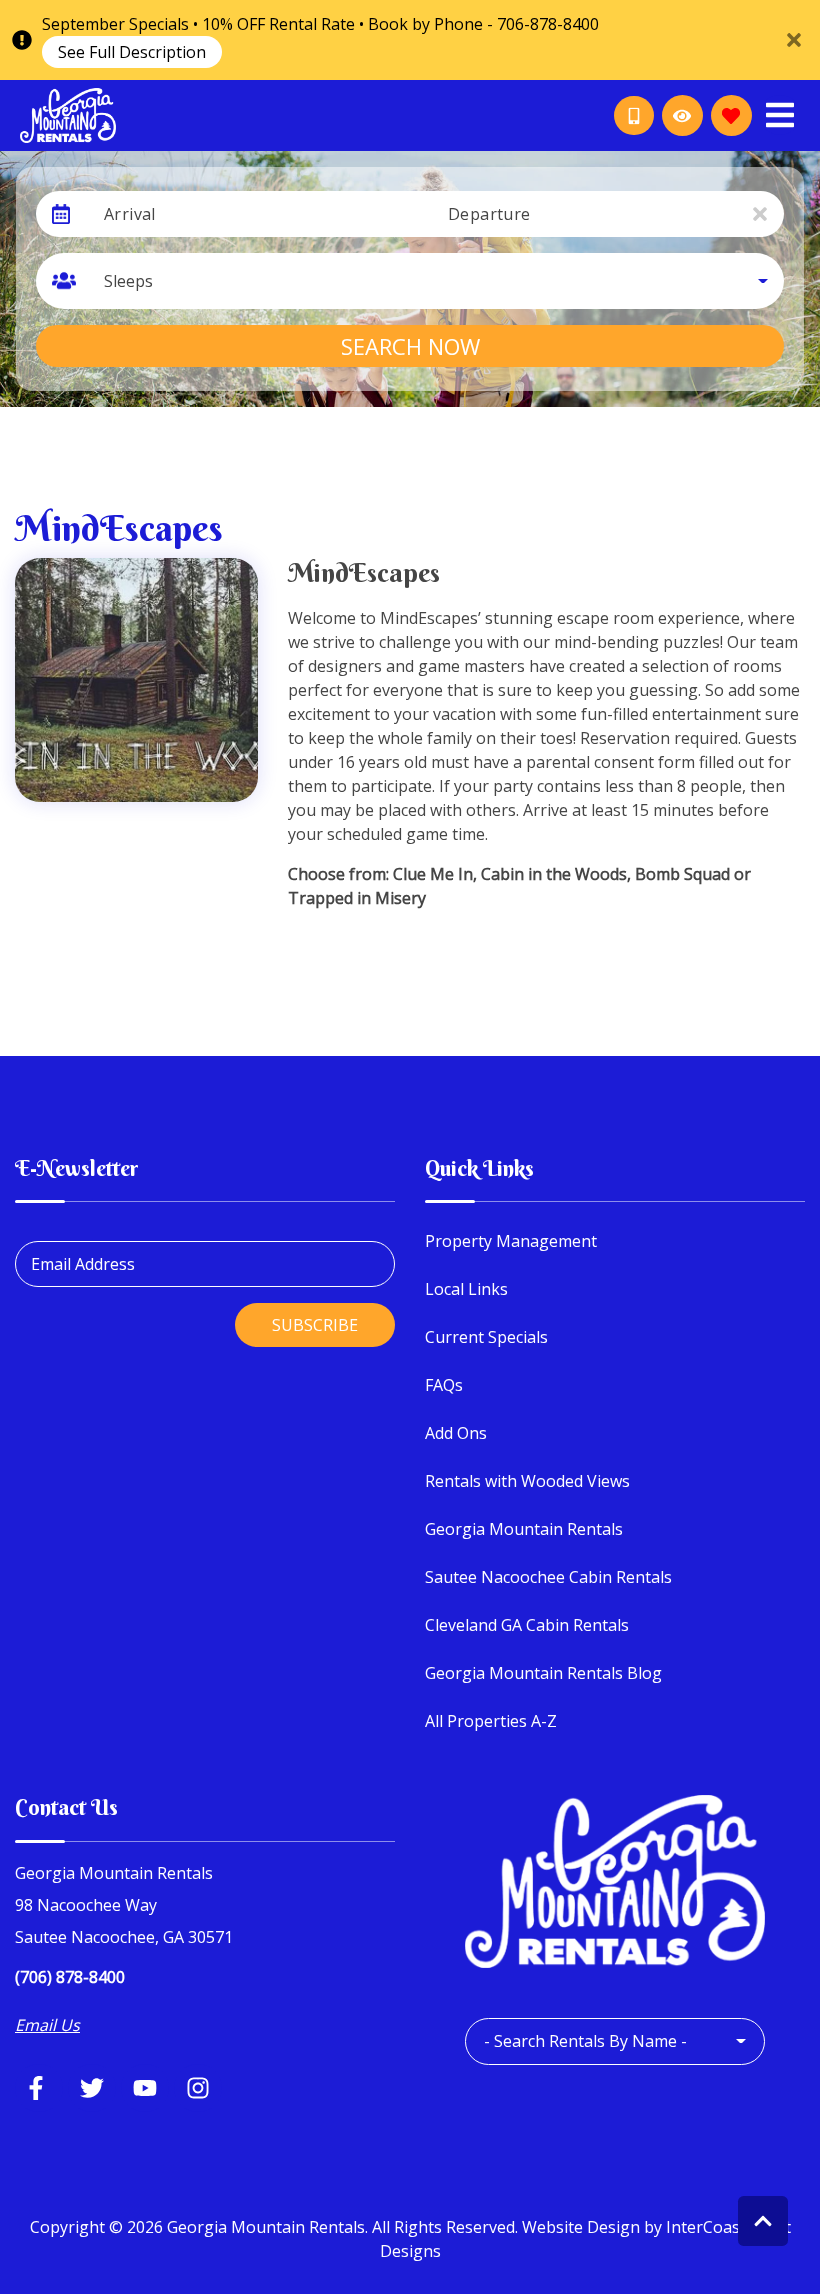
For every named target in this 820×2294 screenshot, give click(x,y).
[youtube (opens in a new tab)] (145, 2088)
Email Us (47, 2025)
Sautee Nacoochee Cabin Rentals (548, 1577)
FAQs (444, 1385)
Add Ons (456, 1433)
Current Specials (486, 1337)
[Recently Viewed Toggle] (682, 115)
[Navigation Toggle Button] (780, 115)
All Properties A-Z (491, 1721)
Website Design (581, 2227)
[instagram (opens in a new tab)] (198, 2088)
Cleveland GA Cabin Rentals (527, 1625)
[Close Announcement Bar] (794, 40)
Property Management (511, 1241)
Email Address (83, 1264)
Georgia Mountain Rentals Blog (543, 1673)
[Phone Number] (634, 116)
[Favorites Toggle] (731, 115)
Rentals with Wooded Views (527, 1481)
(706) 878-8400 (70, 1977)
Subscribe (315, 1325)
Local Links (466, 1289)
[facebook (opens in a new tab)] (39, 2088)
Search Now (410, 346)
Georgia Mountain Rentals (524, 1529)
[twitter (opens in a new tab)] (92, 2088)
